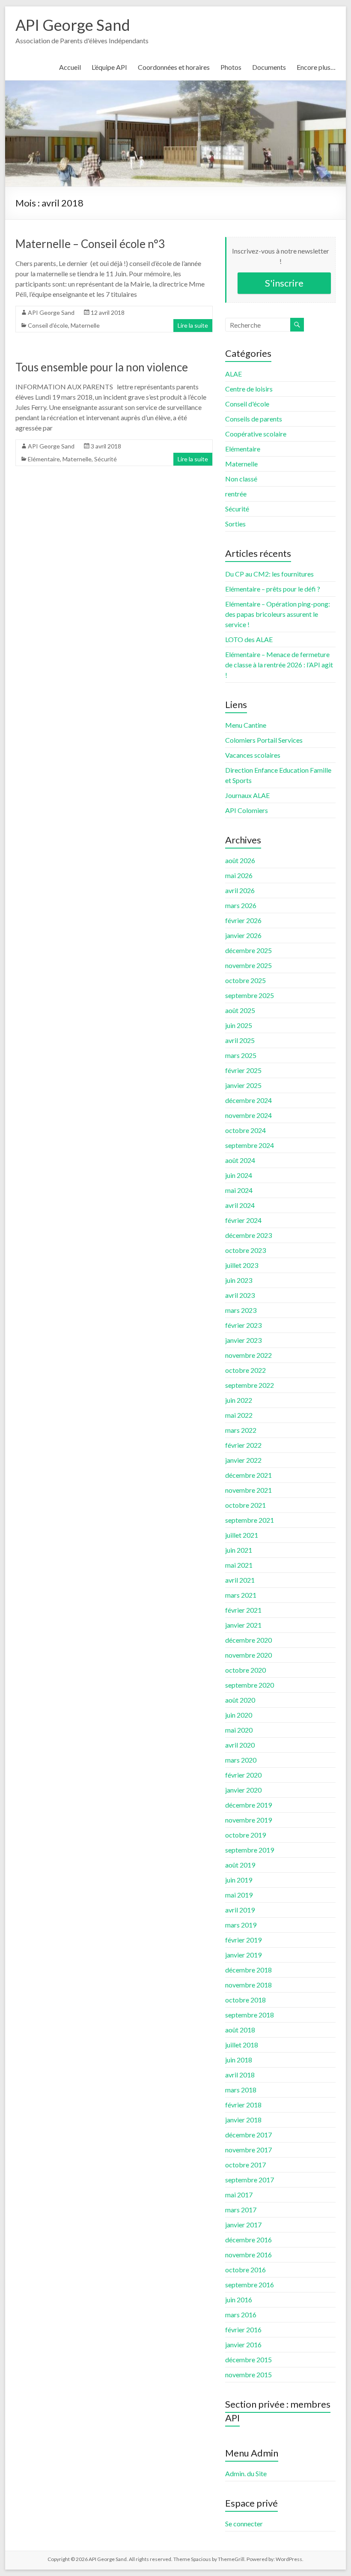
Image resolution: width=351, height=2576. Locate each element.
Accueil (70, 67)
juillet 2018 (242, 2045)
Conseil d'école (48, 325)
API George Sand (73, 25)
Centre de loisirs (249, 389)
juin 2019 (239, 1880)
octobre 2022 (245, 1370)
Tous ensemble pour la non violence (102, 367)
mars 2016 (241, 2315)
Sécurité (106, 459)
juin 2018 (239, 2060)
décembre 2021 (248, 1475)
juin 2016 (239, 2300)
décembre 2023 (248, 1235)
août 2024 (240, 1160)
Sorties (235, 524)
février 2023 (243, 1325)
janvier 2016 (243, 2344)
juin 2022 (239, 1400)
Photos (231, 67)
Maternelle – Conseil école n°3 (90, 244)
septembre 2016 (250, 2285)
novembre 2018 (248, 1985)
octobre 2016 (245, 2270)
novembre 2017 (248, 2150)
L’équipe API (109, 67)
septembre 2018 (250, 2015)
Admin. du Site (246, 2473)
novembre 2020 (248, 1655)
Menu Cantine (246, 725)
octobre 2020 (245, 1670)
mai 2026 (239, 875)
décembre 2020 (248, 1640)
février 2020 (243, 1775)
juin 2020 (239, 1715)
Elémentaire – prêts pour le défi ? (273, 589)
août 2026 (240, 860)
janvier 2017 (243, 2225)
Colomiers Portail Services (264, 740)
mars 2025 (241, 1055)
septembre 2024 (250, 1145)
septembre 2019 (250, 1850)
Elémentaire (44, 459)
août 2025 (240, 1010)
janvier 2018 (243, 2120)
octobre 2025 (245, 980)
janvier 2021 (243, 1625)
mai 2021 (239, 1565)
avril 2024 (240, 1205)
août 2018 (240, 2030)
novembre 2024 (248, 1115)
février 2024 (243, 1220)
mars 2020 (241, 1760)
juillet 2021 (242, 1535)
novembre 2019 (248, 1820)
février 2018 (243, 2105)
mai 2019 (239, 1895)
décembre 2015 (248, 2359)
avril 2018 (240, 2075)
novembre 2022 (248, 1355)
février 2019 (243, 1940)
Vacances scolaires (253, 755)
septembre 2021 (250, 1520)
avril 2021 (240, 1580)
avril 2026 (240, 890)
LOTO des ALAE (249, 639)
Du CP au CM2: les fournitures (269, 574)
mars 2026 (241, 905)
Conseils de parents (254, 419)
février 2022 (243, 1445)
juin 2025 (239, 1025)
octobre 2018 (245, 2000)
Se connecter (244, 2524)
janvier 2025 (243, 1085)
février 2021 (243, 1610)
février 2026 (243, 920)
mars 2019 (241, 1925)
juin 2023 (239, 1280)
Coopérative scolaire (256, 434)
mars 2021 (241, 1595)
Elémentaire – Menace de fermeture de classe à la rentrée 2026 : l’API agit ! (279, 665)
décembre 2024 (248, 1100)
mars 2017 (241, 2210)
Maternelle (85, 325)
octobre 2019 (245, 1835)
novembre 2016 (248, 2255)
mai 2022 (239, 1415)
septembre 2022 (250, 1385)
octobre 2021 (245, 1505)
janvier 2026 (243, 935)
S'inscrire (284, 283)
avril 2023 (240, 1295)
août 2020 (240, 1700)
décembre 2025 (248, 950)
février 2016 (243, 2329)
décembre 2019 (248, 1805)
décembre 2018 (248, 1970)
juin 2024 (239, 1175)
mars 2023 (241, 1310)
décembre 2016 (248, 2240)
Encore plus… (316, 67)
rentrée (236, 494)
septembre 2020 (250, 1685)
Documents (269, 67)
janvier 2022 (243, 1460)
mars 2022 (241, 1430)
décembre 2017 (248, 2135)
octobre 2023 (245, 1250)
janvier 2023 (243, 1340)
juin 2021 (239, 1550)
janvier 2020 (243, 1790)
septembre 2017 (250, 2180)
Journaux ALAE (247, 795)
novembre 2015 (248, 2374)
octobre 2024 (245, 1130)
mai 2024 (239, 1190)
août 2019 (240, 1865)
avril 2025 (240, 1040)
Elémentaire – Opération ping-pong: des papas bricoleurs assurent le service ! (278, 614)
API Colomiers (247, 810)
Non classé (241, 479)
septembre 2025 (250, 995)
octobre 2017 (245, 2165)
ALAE (234, 374)
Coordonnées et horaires (174, 67)
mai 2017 (239, 2195)
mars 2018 (241, 2090)
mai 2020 (239, 1730)
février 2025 (243, 1070)
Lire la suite (193, 325)
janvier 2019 (243, 1955)
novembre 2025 (248, 965)
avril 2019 (240, 1910)
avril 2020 (240, 1745)
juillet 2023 (242, 1265)
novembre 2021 (248, 1490)
